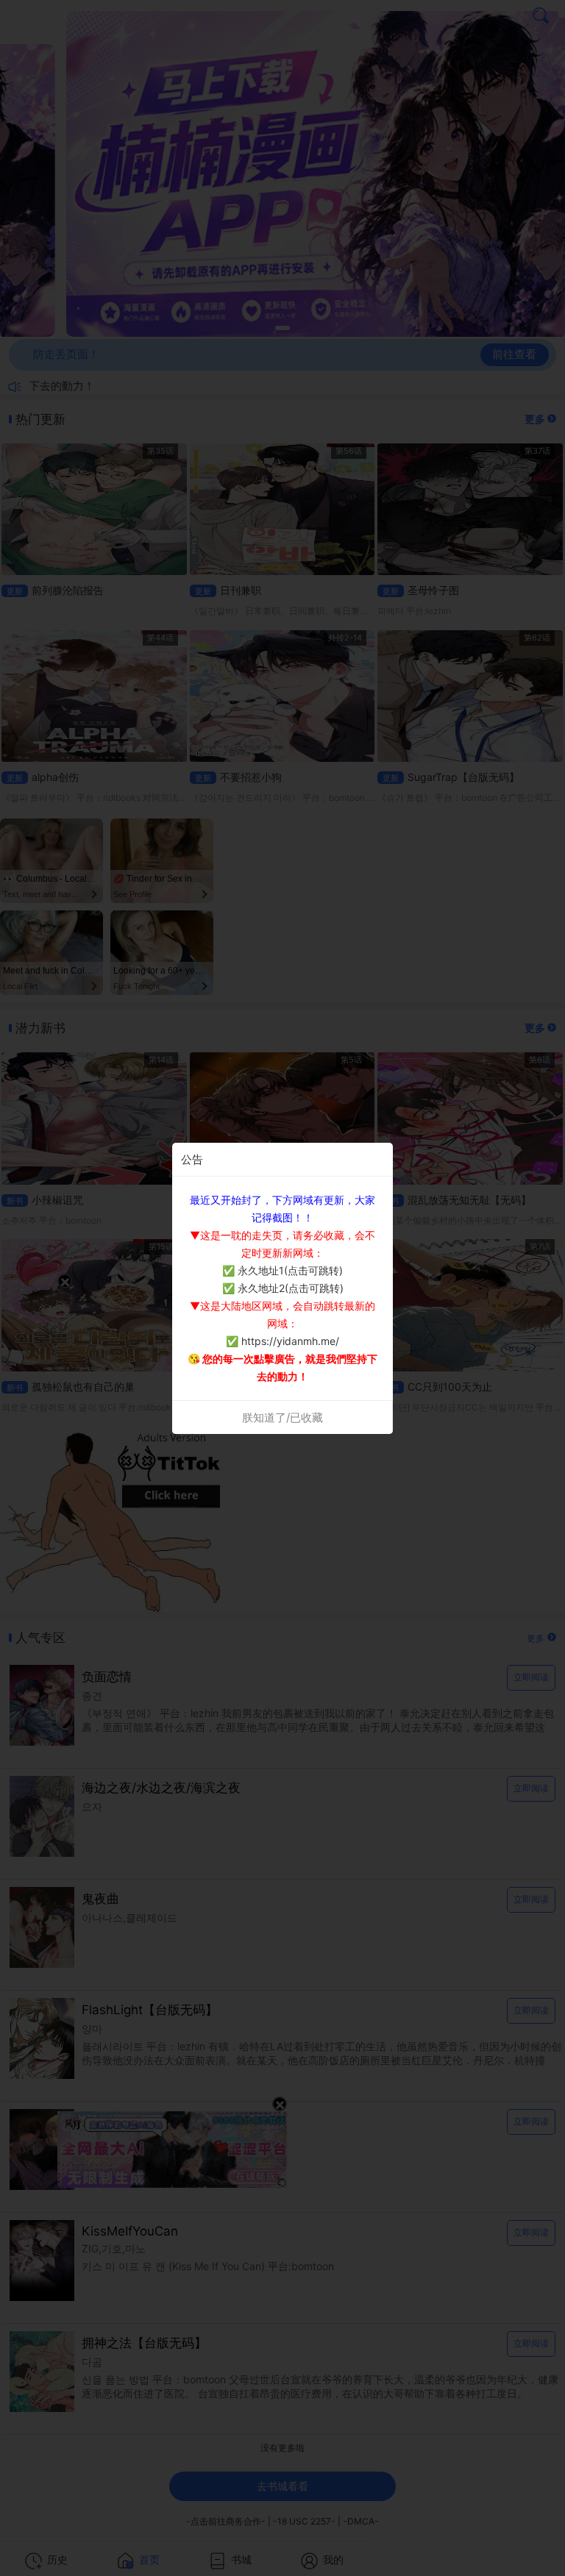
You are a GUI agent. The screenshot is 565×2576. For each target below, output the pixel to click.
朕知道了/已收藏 (282, 1417)
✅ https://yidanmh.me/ (282, 1341)
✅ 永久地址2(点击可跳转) (283, 1288)
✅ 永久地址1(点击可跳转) (282, 1270)
